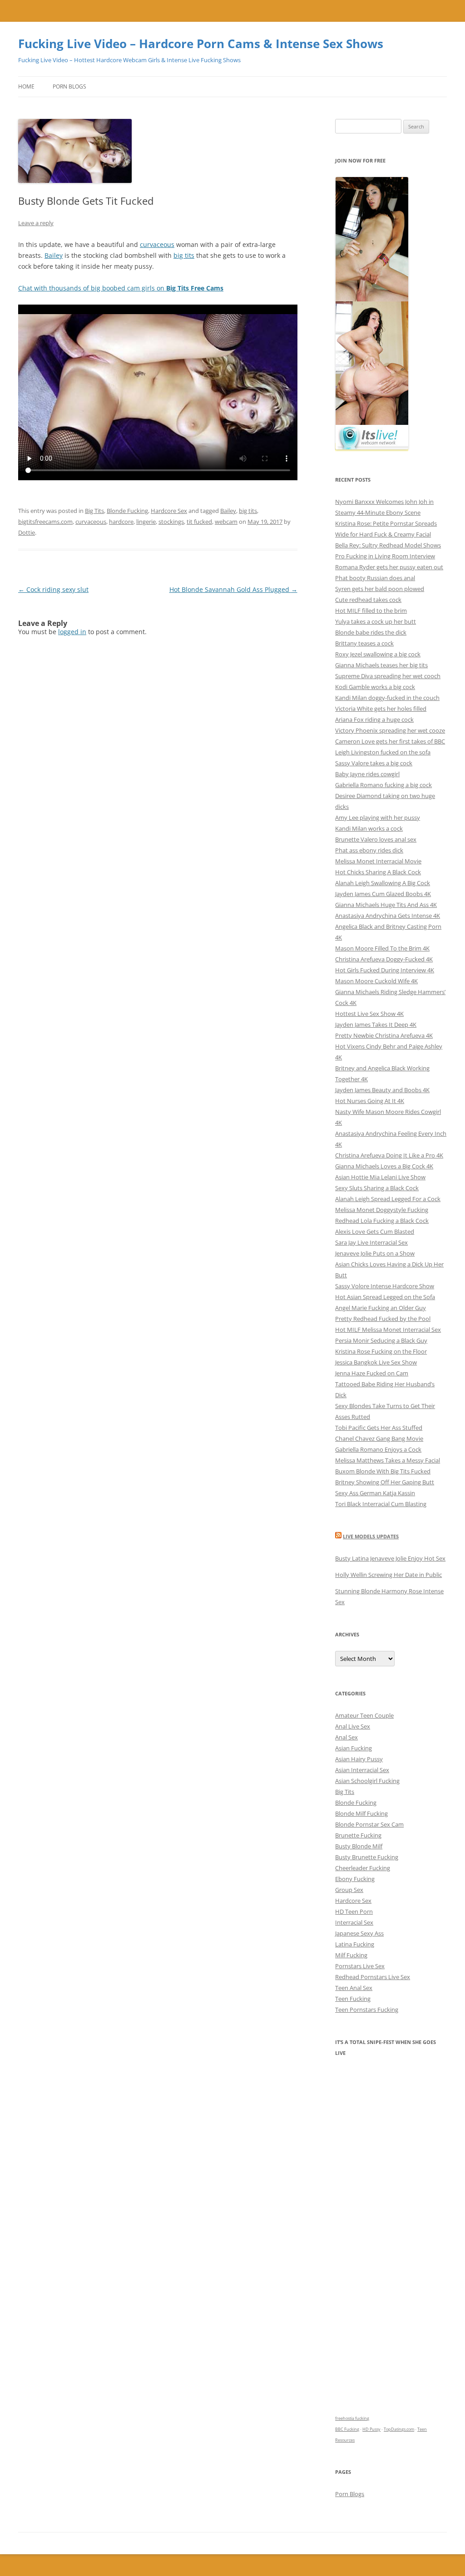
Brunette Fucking (358, 1835)
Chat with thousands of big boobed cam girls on (121, 288)
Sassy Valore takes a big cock (374, 763)
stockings (171, 522)
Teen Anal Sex (354, 1988)
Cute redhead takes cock (368, 600)
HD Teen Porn (354, 1911)
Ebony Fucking (355, 1879)
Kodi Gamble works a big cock (375, 687)
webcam (226, 522)
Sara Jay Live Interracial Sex (371, 1242)
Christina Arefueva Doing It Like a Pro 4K (389, 1155)
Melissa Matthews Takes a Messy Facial (388, 1460)
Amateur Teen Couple (364, 1715)
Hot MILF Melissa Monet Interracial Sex (388, 1330)
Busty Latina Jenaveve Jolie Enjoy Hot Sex (390, 1558)
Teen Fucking (353, 1999)
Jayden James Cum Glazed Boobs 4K (383, 894)
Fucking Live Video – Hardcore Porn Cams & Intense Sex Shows (201, 44)
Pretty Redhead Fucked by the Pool (383, 1319)
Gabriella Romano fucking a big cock (383, 785)
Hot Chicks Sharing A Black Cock (378, 872)
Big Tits (94, 511)
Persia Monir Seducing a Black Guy (381, 1340)
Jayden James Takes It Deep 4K (376, 1024)
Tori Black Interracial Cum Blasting (381, 1504)
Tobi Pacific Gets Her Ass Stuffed (379, 1428)
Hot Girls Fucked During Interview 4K (385, 970)
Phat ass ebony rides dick (369, 850)
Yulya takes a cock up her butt (376, 621)
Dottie (27, 532)
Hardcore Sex (169, 511)
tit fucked (199, 522)
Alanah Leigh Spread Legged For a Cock (388, 1199)
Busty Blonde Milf (359, 1846)
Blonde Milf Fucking (361, 1813)
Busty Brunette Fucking (367, 1857)
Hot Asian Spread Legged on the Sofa (385, 1297)
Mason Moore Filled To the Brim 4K (382, 948)
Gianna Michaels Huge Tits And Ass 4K (386, 905)
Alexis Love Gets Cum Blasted (375, 1231)
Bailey (54, 255)
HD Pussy (371, 2429)
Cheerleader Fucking (363, 1868)
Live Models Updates (371, 1536)
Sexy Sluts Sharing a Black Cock (377, 1188)
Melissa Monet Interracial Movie (378, 861)
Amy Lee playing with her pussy (378, 818)
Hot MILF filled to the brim (371, 611)
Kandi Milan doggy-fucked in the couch (387, 698)
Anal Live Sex (353, 1726)
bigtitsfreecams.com (45, 522)
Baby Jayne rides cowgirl (367, 774)
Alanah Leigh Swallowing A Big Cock (383, 883)
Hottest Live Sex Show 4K (369, 1014)
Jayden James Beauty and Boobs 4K (382, 1090)
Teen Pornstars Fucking (367, 2010)
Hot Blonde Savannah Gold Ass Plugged (233, 589)
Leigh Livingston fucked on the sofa (383, 752)
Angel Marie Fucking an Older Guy (381, 1308)
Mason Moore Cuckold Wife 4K (376, 981)
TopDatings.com (399, 2429)
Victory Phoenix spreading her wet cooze (390, 730)
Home (26, 86)
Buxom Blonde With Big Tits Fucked (383, 1471)
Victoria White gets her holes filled (381, 709)
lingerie (146, 522)
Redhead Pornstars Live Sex (373, 1977)
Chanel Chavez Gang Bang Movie (379, 1438)
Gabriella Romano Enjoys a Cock (378, 1449)
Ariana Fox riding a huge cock (374, 719)
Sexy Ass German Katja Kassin (375, 1493)
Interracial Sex (354, 1922)
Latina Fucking (355, 1944)
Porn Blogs (69, 86)
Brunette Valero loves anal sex (376, 839)
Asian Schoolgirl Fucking (367, 1781)
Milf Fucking (351, 1955)
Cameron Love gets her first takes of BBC (390, 741)
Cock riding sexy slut (53, 589)
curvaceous (157, 244)
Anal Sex (346, 1737)
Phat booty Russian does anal (375, 578)
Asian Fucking (354, 1748)
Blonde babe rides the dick (371, 632)
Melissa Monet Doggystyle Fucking (382, 1210)
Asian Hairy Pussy (359, 1759)
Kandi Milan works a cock (369, 828)
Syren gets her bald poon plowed (380, 589)
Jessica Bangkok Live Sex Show (376, 1362)
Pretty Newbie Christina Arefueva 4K (384, 1035)
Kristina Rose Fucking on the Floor (381, 1351)
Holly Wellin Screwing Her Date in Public (388, 1575)
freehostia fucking (352, 2418)
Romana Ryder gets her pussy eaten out (389, 567)
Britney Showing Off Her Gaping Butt (385, 1482)
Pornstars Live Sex (360, 1966)
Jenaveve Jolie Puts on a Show (375, 1253)
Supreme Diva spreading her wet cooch (388, 676)
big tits (184, 255)
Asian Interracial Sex (362, 1770)
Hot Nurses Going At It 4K (370, 1101)
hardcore (121, 522)
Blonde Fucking (127, 511)
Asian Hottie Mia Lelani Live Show (380, 1177)
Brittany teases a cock (364, 643)
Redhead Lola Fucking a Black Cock (382, 1221)
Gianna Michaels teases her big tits (381, 665)
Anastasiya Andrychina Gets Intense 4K (388, 916)
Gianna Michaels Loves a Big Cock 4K (384, 1166)
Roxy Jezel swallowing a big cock (378, 654)
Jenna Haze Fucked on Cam (372, 1373)
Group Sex (349, 1890)
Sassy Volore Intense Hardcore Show (385, 1286)
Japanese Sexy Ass (359, 1933)
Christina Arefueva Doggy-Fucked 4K (384, 959)
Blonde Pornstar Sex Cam (369, 1824)
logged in (72, 632)
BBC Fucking (347, 2429)
